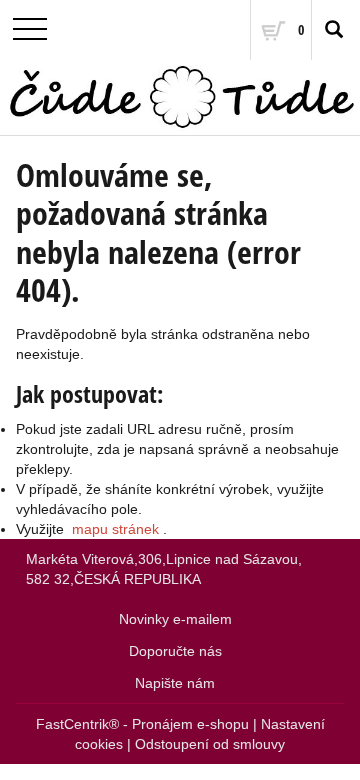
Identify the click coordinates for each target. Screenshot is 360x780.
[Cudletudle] (180, 97)
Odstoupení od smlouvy (210, 744)
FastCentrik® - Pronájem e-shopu (142, 724)
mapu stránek (115, 529)
